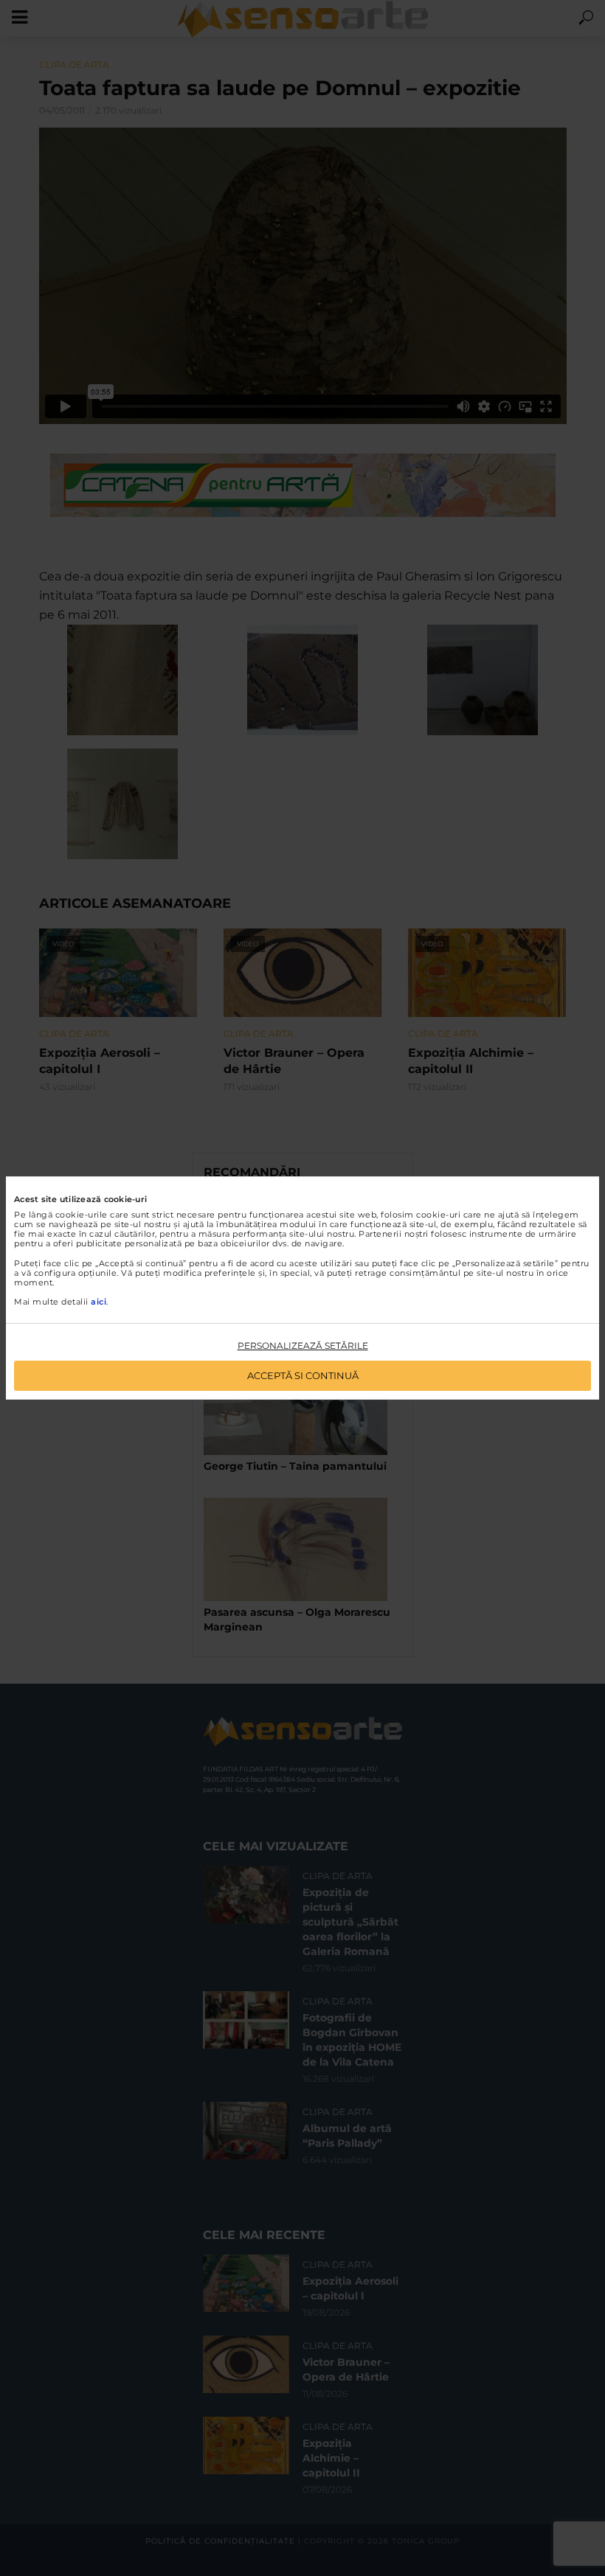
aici (98, 1302)
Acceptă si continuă (303, 1375)
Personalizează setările (303, 1346)
